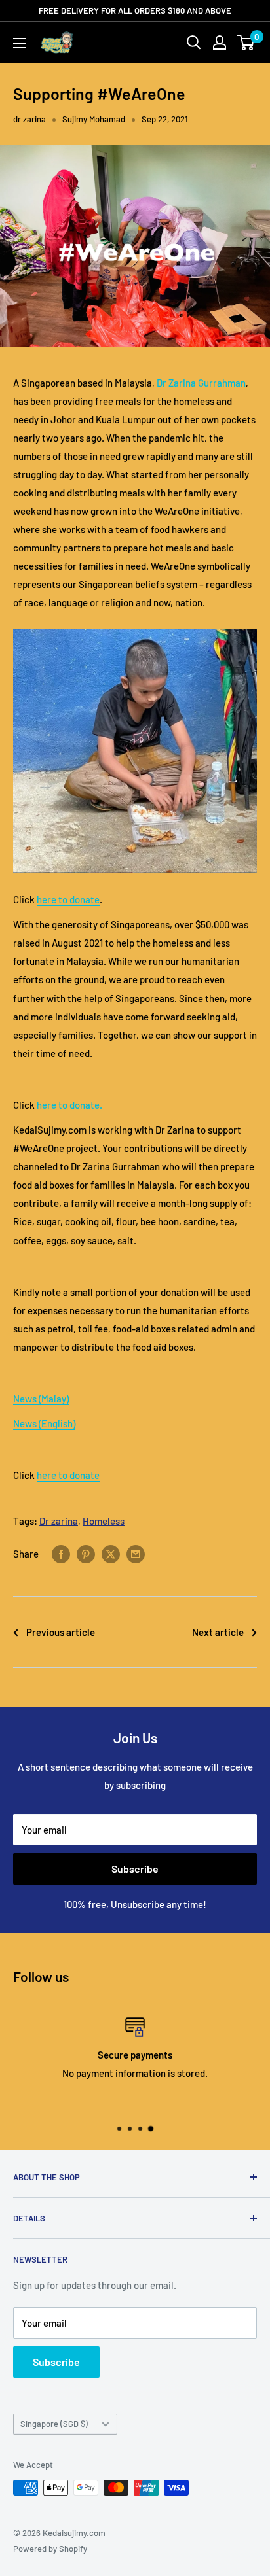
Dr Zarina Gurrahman (201, 383)
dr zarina (29, 119)
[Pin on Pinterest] (86, 1553)
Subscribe (135, 1869)
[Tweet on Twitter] (111, 1553)
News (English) (44, 1423)
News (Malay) (41, 1399)
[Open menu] (20, 43)
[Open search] (194, 43)
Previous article (61, 1632)
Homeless (104, 1521)
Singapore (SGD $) (54, 2424)
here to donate (68, 899)
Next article (218, 1632)
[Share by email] (136, 1553)
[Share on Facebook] (61, 1553)
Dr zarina (59, 1521)
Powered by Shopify (50, 2549)
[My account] (220, 43)
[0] (246, 43)
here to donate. (69, 1105)
